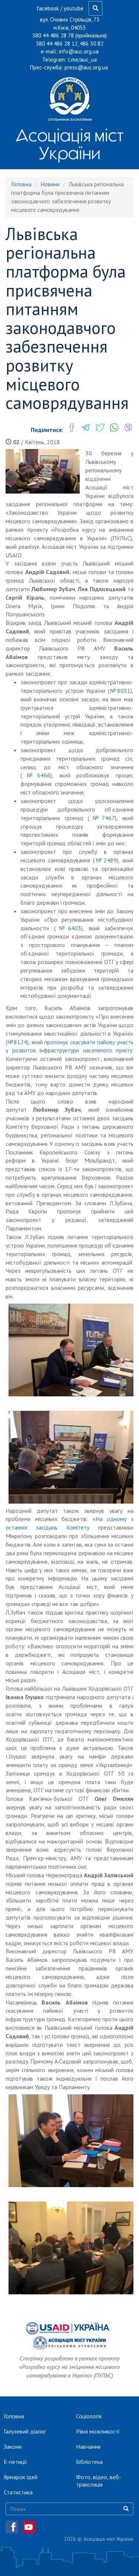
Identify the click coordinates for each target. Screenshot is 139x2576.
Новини (50, 184)
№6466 (36, 775)
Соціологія (89, 2416)
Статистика (18, 2492)
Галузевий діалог (25, 2431)
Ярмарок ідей (21, 2477)
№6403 (69, 928)
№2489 (106, 860)
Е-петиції (15, 2462)
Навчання (88, 2446)
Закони (13, 2446)
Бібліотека (89, 2462)
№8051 (120, 691)
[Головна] (69, 99)
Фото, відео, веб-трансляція (99, 2481)
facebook (48, 8)
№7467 (102, 818)
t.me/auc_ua (82, 60)
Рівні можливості (98, 2431)
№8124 (17, 1042)
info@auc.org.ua (79, 51)
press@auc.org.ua (86, 67)
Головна (21, 184)
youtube (74, 8)
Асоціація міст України (69, 144)
